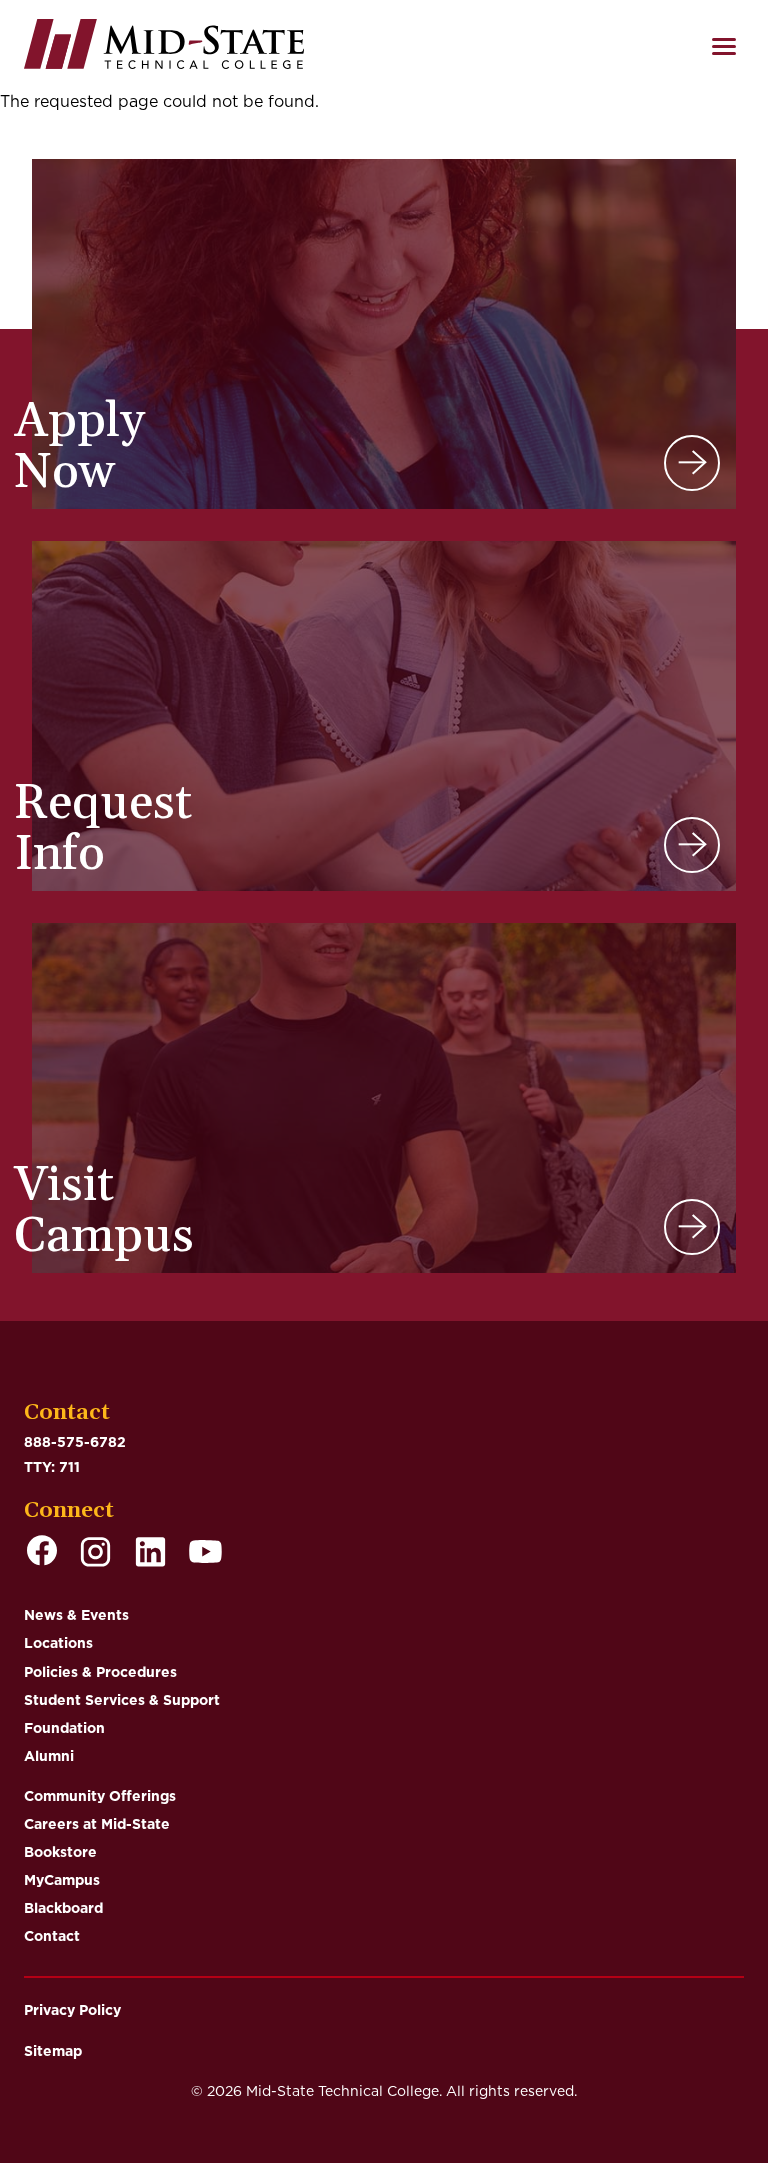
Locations (58, 1643)
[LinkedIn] (150, 1553)
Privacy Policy (72, 2010)
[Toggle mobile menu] (724, 46)
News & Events (76, 1615)
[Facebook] (42, 1553)
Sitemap (53, 2051)
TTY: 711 (52, 1467)
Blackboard (63, 1908)
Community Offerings (100, 1796)
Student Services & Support (122, 1700)
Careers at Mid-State (97, 1824)
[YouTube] (205, 1553)
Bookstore (60, 1852)
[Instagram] (95, 1553)
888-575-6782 (75, 1442)
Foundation (64, 1728)
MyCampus (62, 1880)
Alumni (49, 1756)
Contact (52, 1936)
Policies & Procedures (100, 1672)
